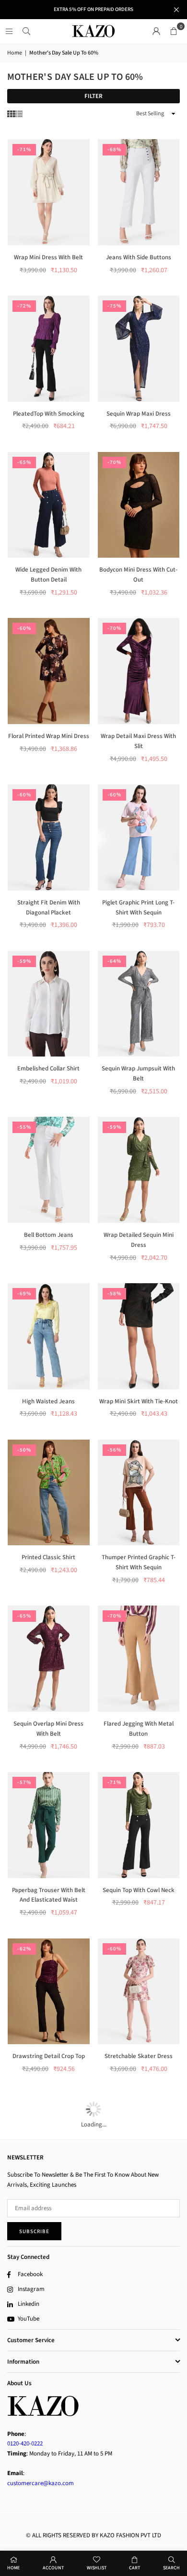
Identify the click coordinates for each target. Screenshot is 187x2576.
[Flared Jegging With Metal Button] (139, 1659)
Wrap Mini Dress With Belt (48, 257)
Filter (93, 96)
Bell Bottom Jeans (49, 1235)
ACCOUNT (53, 2568)
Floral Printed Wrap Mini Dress (49, 736)
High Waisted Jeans (48, 1401)
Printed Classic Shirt (48, 1557)
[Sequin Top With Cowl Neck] (139, 1825)
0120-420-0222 (25, 2444)
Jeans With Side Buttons (139, 257)
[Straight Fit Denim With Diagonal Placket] (49, 837)
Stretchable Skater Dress (139, 2056)
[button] (174, 31)
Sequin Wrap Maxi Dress (139, 414)
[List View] (19, 114)
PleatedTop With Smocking (49, 414)
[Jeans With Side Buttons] (139, 192)
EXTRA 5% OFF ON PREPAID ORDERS (93, 9)
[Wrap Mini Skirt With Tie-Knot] (139, 1336)
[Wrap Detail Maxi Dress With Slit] (139, 671)
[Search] (26, 31)
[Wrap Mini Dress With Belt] (49, 192)
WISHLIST (97, 2568)
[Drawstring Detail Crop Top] (49, 1992)
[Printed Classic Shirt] (49, 1493)
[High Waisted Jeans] (49, 1336)
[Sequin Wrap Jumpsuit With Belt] (139, 1004)
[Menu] (9, 31)
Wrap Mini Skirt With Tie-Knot (139, 1401)
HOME (13, 2568)
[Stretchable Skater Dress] (139, 1992)
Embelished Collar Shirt (48, 1068)
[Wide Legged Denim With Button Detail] (49, 505)
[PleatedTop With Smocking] (49, 349)
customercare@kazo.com (41, 2483)
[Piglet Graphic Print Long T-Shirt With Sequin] (139, 837)
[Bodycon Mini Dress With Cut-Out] (139, 505)
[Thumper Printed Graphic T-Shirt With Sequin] (139, 1493)
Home (15, 53)
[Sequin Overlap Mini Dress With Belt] (49, 1659)
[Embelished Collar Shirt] (49, 1004)
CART (134, 2568)
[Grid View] (11, 114)
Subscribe (34, 2231)
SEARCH (171, 2568)
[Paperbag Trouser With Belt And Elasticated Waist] (49, 1825)
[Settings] (156, 31)
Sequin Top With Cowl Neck (139, 1890)
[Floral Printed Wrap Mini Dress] (49, 671)
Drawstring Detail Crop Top (49, 2056)
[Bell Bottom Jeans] (49, 1170)
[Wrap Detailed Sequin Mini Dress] (139, 1170)
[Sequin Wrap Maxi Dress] (139, 349)
